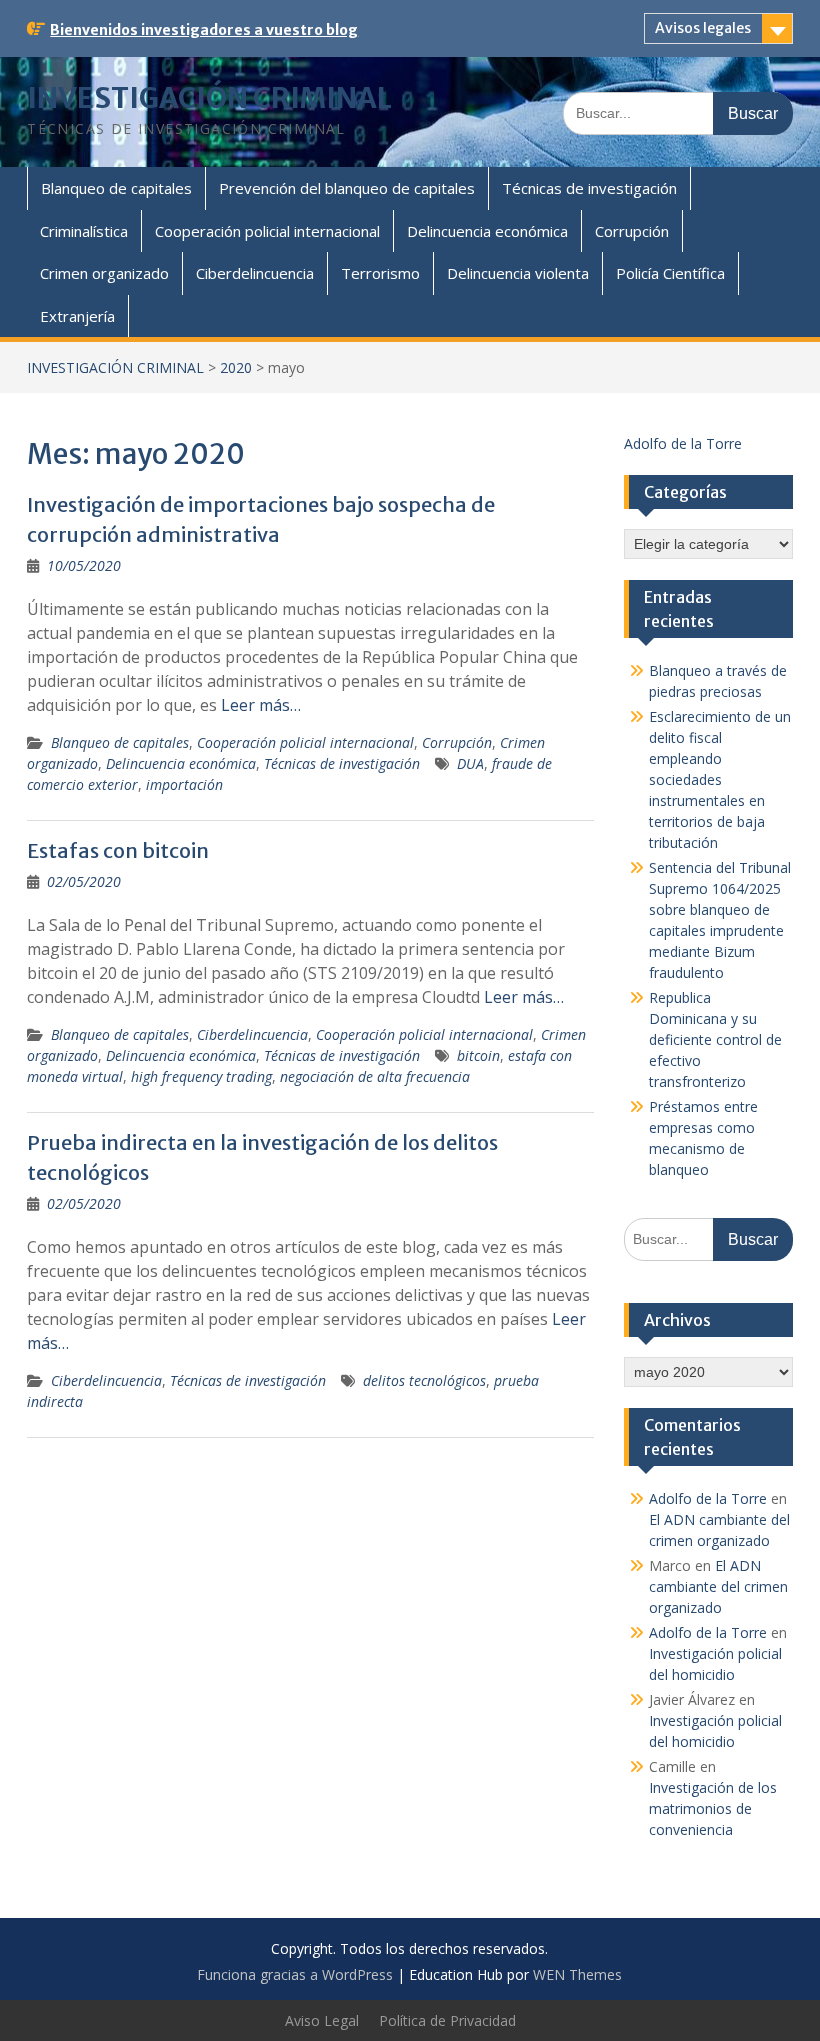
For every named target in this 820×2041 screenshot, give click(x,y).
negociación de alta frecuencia (375, 1076)
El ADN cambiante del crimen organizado (718, 1586)
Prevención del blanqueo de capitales (347, 188)
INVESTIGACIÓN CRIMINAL (209, 98)
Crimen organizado (104, 273)
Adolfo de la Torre (683, 443)
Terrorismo (380, 273)
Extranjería (77, 316)
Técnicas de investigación (589, 188)
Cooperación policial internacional (267, 231)
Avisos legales (703, 28)
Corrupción (632, 231)
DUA (470, 763)
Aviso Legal (322, 2020)
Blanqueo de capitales (116, 188)
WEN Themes (577, 1974)
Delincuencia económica (487, 231)
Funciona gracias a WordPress (295, 1974)
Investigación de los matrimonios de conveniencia (713, 1808)
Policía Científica (670, 273)
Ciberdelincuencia (255, 273)
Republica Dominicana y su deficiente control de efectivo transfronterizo (715, 1039)
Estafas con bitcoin (118, 850)
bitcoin (478, 1055)
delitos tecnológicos (424, 1380)
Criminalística (84, 231)
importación (184, 784)
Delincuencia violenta (518, 273)
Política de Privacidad (447, 2020)
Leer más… (261, 705)
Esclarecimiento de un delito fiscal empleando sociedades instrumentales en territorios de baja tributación (720, 779)
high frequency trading (201, 1076)
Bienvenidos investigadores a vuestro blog (204, 30)
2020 (236, 367)
